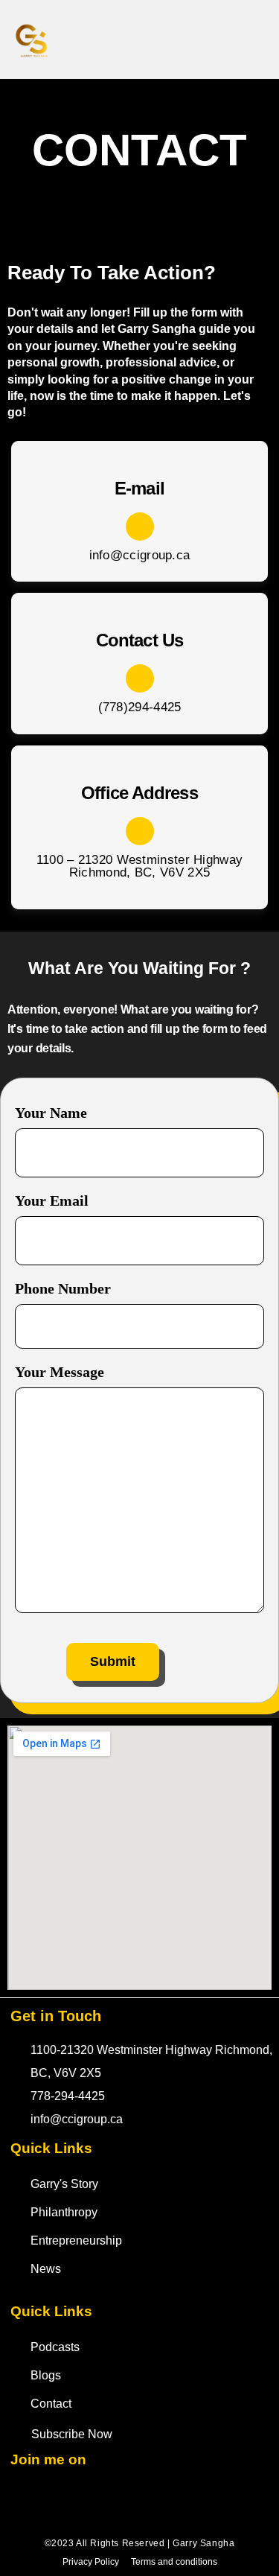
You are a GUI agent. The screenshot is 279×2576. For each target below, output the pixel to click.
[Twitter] (170, 39)
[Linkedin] (111, 2500)
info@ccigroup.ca (140, 555)
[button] (259, 40)
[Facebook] (136, 39)
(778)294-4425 (140, 707)
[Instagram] (203, 39)
